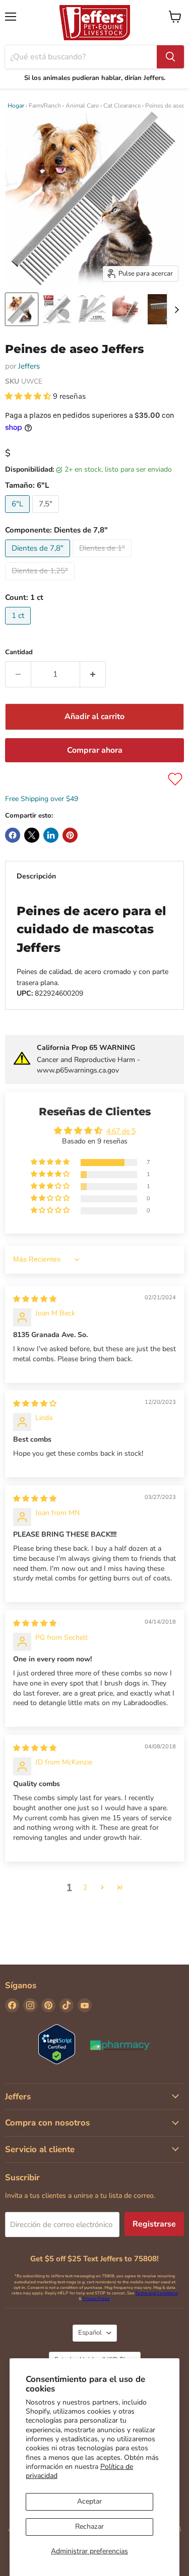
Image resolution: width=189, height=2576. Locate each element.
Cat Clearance (122, 106)
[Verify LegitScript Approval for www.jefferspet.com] (57, 2045)
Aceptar (89, 2501)
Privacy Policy (96, 2299)
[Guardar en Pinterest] (70, 835)
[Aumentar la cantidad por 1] (93, 674)
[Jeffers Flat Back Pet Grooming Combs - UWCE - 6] (22, 309)
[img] (35, 1299)
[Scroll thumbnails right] (175, 310)
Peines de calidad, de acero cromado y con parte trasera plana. (92, 951)
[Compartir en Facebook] (13, 835)
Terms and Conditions (157, 2293)
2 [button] (85, 1887)
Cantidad (19, 652)
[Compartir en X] (32, 835)
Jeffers (29, 366)
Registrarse (154, 2224)
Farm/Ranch (45, 106)
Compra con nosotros (47, 2123)
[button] (29, 396)
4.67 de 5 (121, 1131)
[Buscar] (170, 57)
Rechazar (89, 2526)
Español (90, 2333)
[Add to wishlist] (175, 779)
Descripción (36, 876)
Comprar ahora (95, 750)
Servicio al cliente (40, 2149)
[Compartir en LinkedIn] (51, 835)
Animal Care (82, 106)
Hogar (16, 106)
